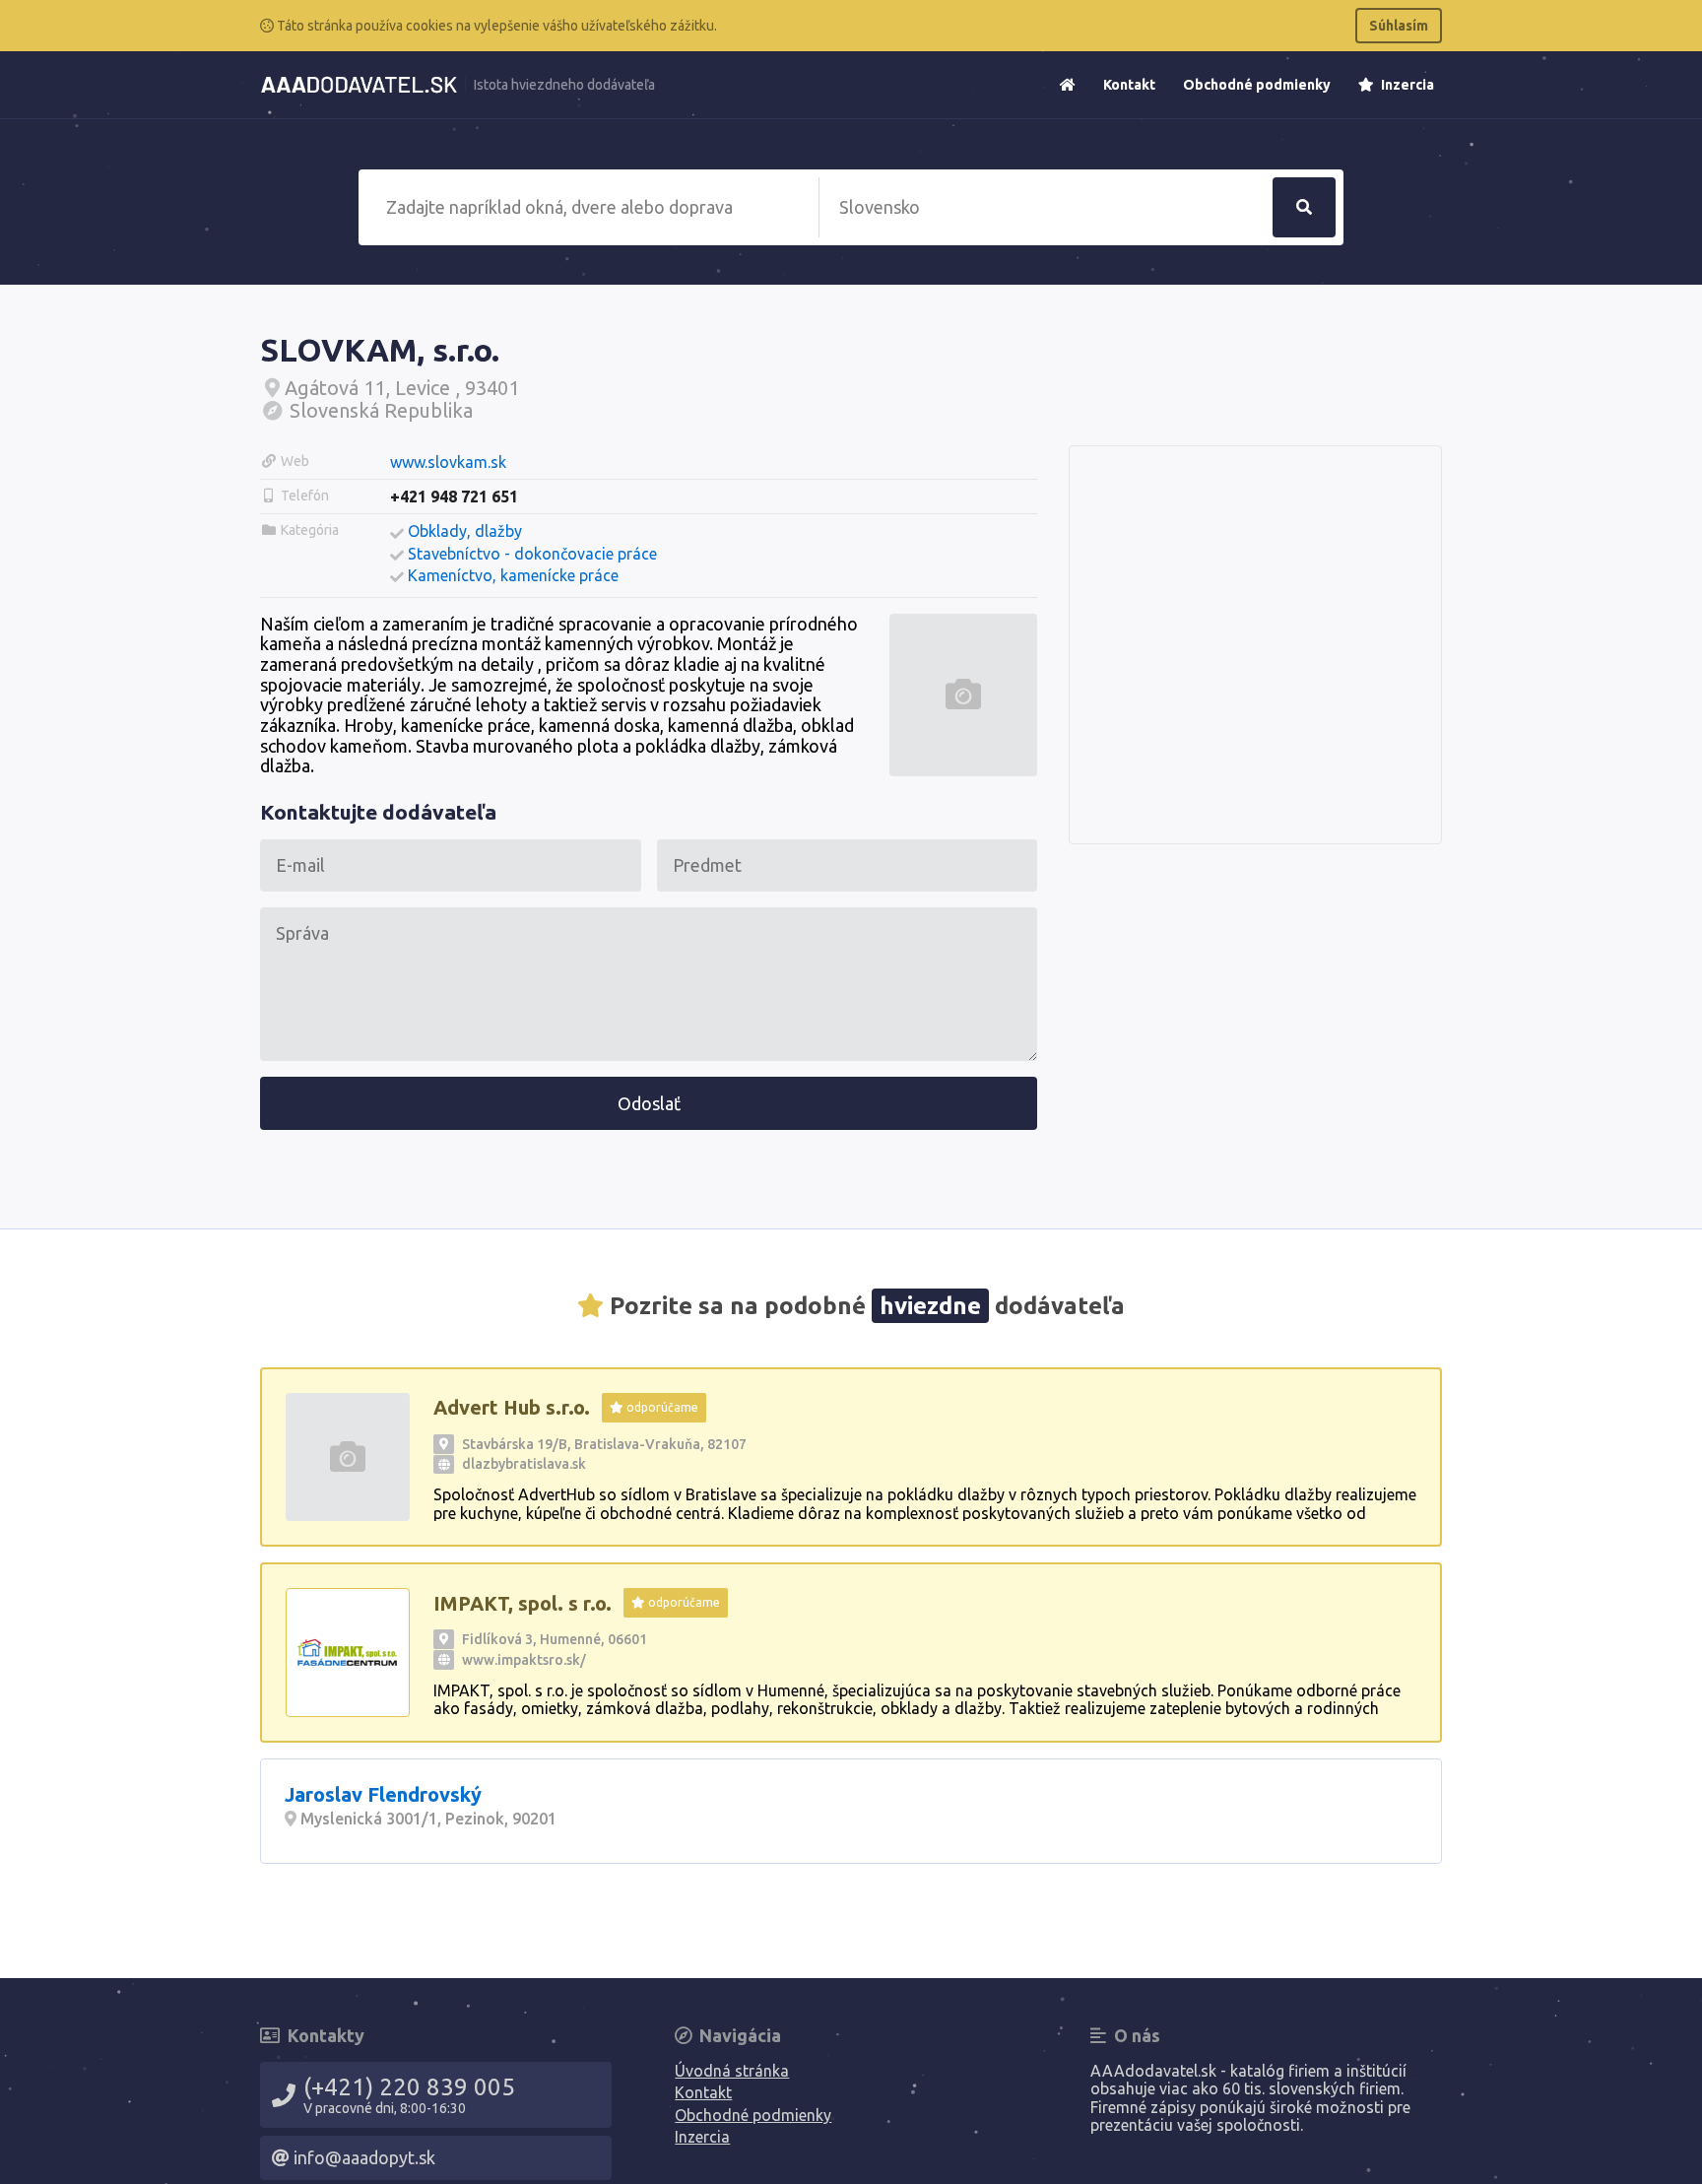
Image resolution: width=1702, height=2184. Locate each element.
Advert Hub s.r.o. (512, 1407)
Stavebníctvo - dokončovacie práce (532, 554)
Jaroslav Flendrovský (383, 1794)
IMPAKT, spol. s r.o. (523, 1603)
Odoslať (649, 1103)
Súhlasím (1399, 26)
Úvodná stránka (732, 2071)
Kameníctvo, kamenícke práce (513, 575)
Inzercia (1406, 85)
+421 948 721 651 (454, 496)
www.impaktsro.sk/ (524, 1660)
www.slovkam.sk (448, 462)
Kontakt (1129, 85)
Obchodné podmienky (1257, 85)
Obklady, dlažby (465, 531)
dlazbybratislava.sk (524, 1464)
